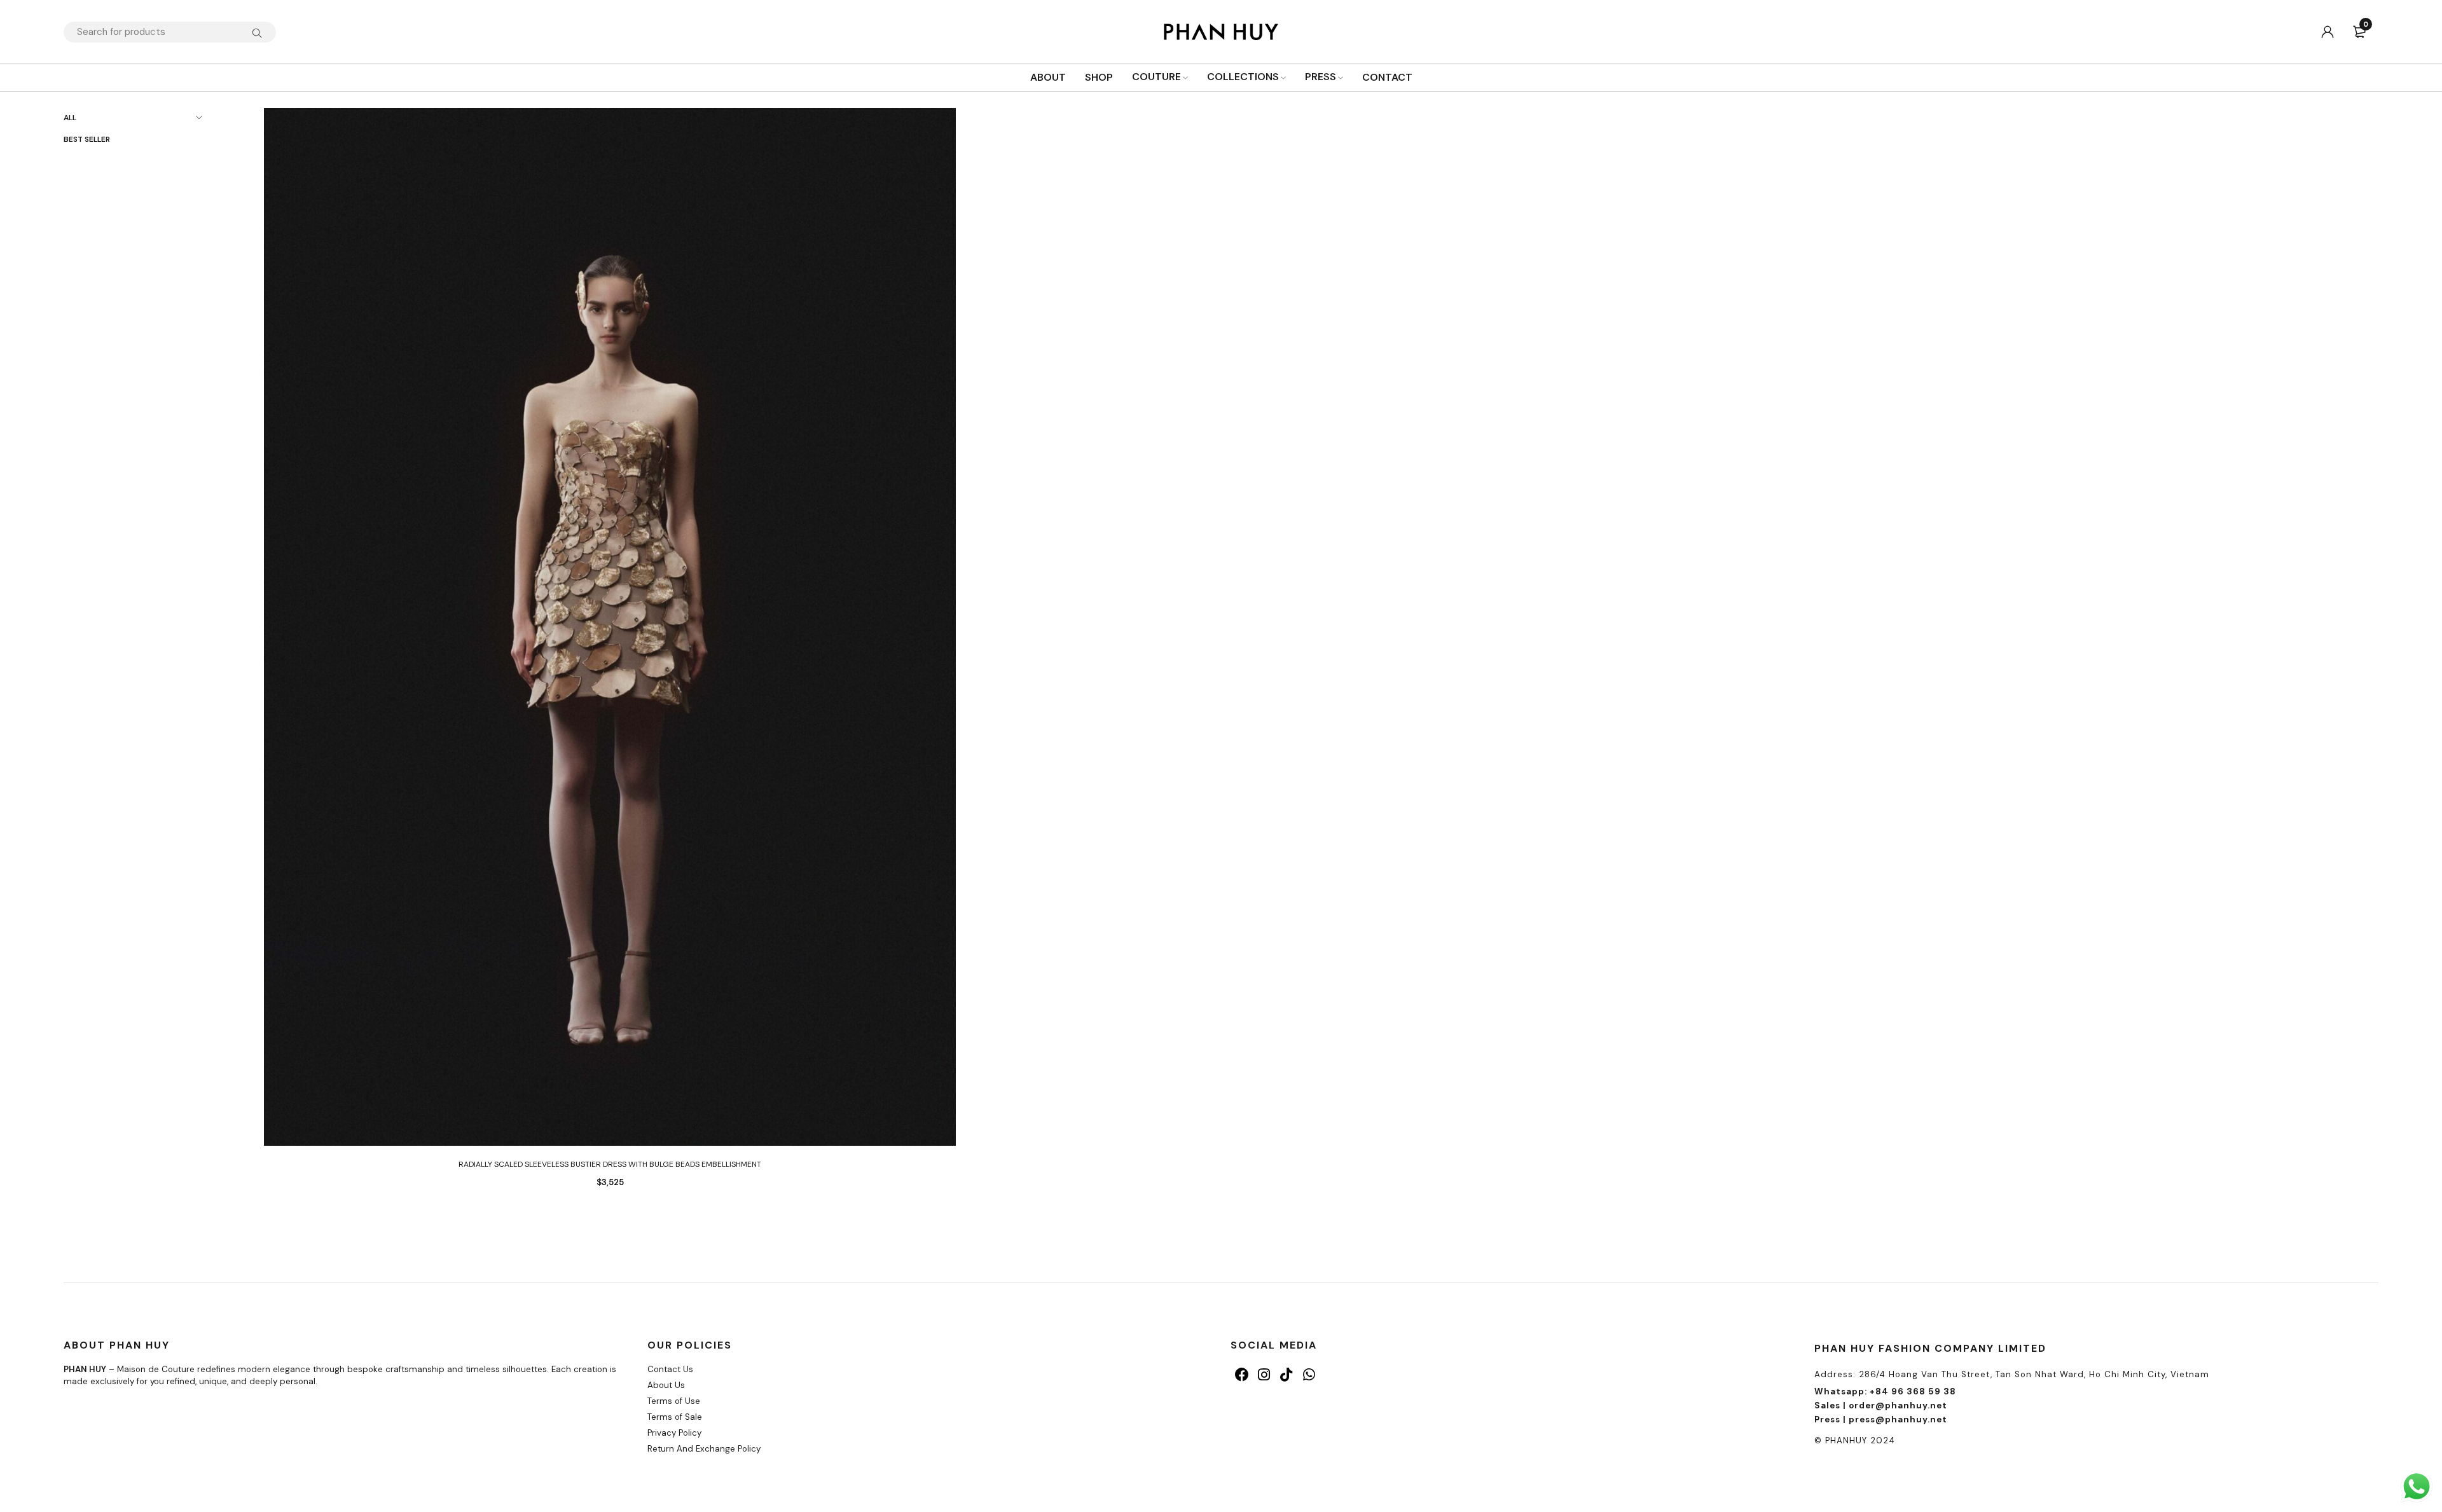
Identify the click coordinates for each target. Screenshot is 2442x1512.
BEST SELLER (87, 139)
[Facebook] (1242, 1374)
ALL (70, 118)
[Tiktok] (1286, 1374)
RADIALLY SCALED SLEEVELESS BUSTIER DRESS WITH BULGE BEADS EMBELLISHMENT (610, 1164)
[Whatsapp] (1309, 1374)
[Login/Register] (2328, 32)
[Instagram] (1264, 1374)
